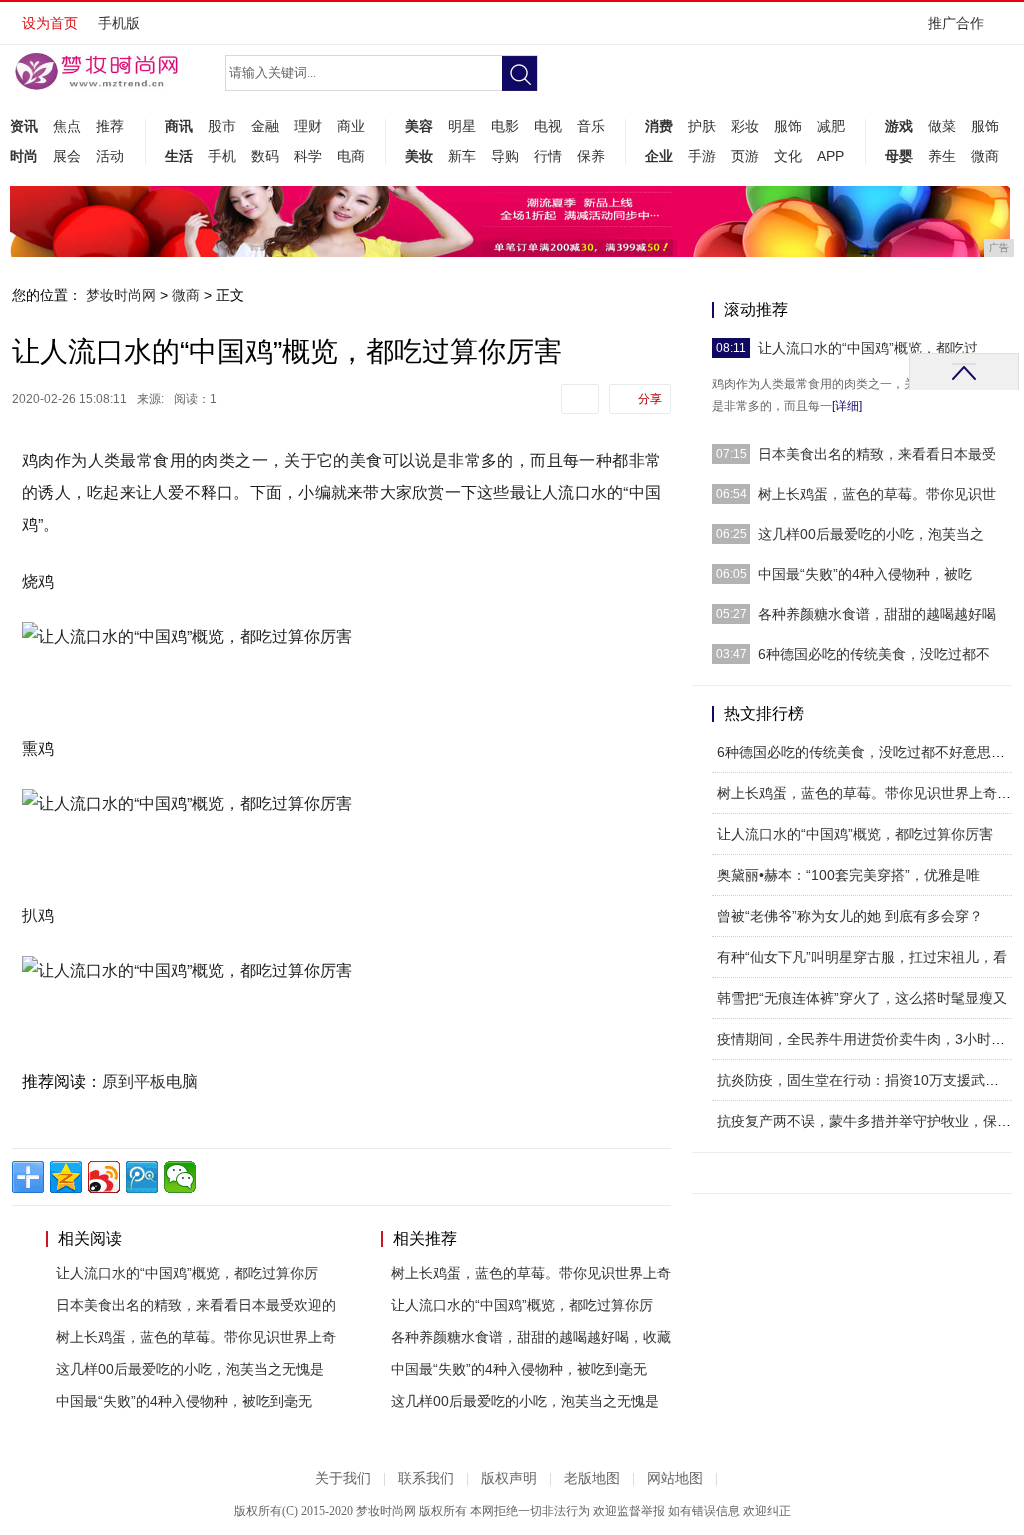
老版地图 (592, 1478)
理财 (308, 126)
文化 (788, 156)
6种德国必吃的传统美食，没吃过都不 (874, 654)
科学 (308, 156)
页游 (745, 156)
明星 (462, 126)
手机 (222, 156)
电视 (548, 126)
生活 (179, 156)
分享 (650, 399)
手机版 (119, 23)
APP (830, 156)
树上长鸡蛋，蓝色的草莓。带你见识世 (877, 494)
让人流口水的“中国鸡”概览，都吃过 (868, 348)
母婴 (899, 156)
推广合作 (956, 23)
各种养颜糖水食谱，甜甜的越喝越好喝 (877, 614)
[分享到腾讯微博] (142, 1177)
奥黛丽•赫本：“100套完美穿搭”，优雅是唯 (848, 875)
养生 (942, 156)
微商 (985, 156)
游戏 (899, 126)
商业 (351, 126)
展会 (67, 156)
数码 (265, 156)
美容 (419, 126)
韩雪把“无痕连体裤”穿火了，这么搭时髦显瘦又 (862, 998)
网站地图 (675, 1478)
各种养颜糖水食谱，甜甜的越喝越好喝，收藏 (531, 1337)
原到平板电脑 (150, 1081)
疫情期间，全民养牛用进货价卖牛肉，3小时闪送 (868, 1039)
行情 (548, 156)
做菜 (942, 126)
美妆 (419, 156)
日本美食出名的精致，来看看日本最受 (877, 454)
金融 (265, 126)
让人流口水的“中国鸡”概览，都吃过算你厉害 (855, 834)
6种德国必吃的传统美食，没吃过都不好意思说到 (868, 752)
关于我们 (343, 1478)
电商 (351, 156)
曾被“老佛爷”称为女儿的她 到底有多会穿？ (850, 916)
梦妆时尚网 (121, 295)
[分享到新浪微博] (104, 1177)
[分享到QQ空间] (66, 1177)
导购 (505, 156)
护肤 (702, 126)
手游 (702, 156)
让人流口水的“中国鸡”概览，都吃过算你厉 (187, 1273)
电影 (505, 126)
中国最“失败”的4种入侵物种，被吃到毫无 (184, 1401)
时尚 (24, 156)
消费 (659, 126)
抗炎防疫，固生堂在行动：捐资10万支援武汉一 (865, 1080)
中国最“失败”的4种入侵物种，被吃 (865, 574)
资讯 (24, 126)
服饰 (788, 126)
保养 (591, 156)
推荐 (110, 126)
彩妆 (745, 126)
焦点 (67, 126)
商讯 (179, 126)
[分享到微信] (180, 1177)
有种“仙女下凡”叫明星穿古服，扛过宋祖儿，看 (862, 957)
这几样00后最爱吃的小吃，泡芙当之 (871, 534)
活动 (110, 156)
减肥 (831, 126)
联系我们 (426, 1478)
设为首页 (50, 23)
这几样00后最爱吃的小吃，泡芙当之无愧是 (190, 1369)
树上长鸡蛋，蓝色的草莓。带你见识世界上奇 (196, 1337)
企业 (659, 156)
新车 (462, 156)
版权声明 (509, 1478)
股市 (222, 126)
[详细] (847, 406)
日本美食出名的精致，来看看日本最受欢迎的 (196, 1305)
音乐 (591, 126)
